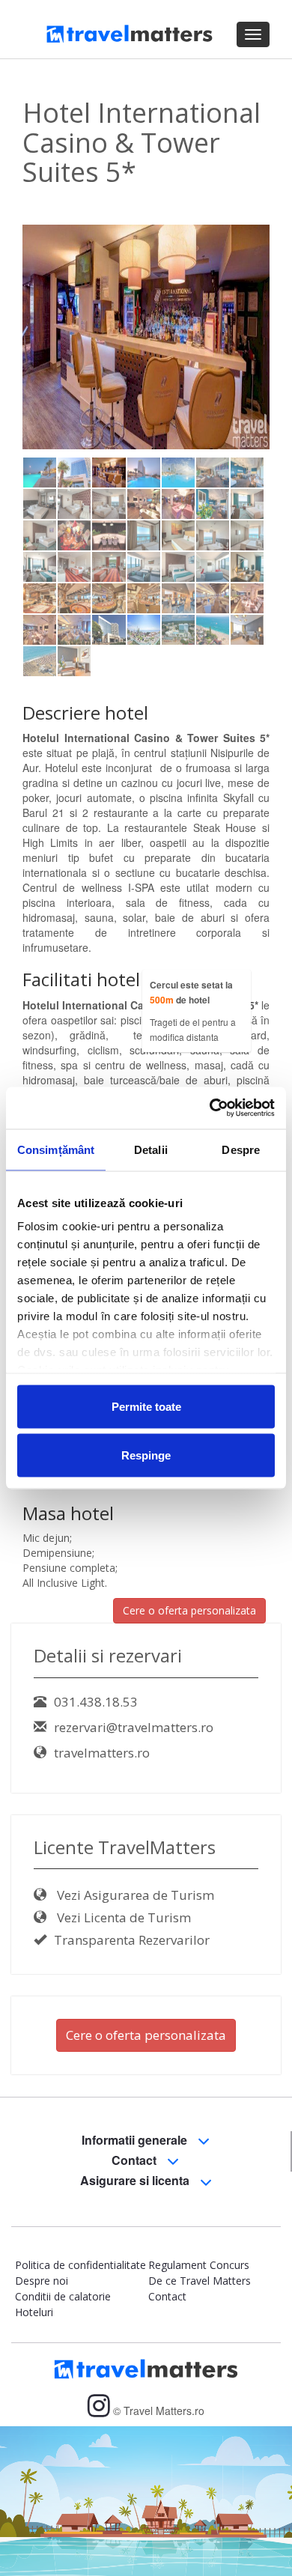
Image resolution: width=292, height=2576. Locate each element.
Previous (45, 370)
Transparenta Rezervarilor (132, 1940)
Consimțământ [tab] (56, 1149)
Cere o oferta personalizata (189, 1610)
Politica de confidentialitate (80, 2265)
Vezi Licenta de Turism (122, 1917)
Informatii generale (136, 2140)
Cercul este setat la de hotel (191, 992)
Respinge (146, 1455)
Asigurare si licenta (136, 2180)
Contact (136, 2160)
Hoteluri (34, 2312)
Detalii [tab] (151, 1149)
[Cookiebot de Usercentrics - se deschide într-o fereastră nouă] (210, 1108)
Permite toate (146, 1406)
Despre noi (42, 2281)
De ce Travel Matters (200, 2281)
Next (250, 370)
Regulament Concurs (199, 2265)
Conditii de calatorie (63, 2296)
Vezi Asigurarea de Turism (134, 1895)
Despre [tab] (241, 1149)
